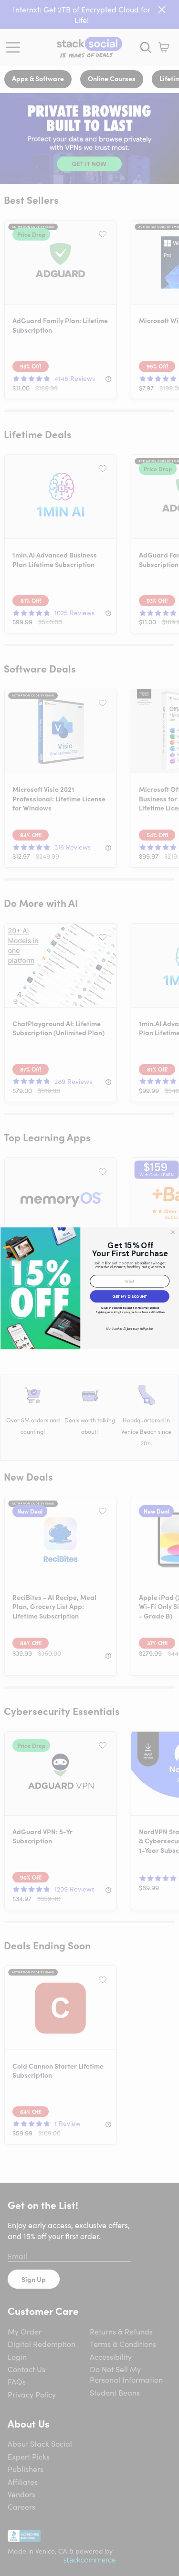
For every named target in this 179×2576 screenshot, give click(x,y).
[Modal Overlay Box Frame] (89, 1288)
